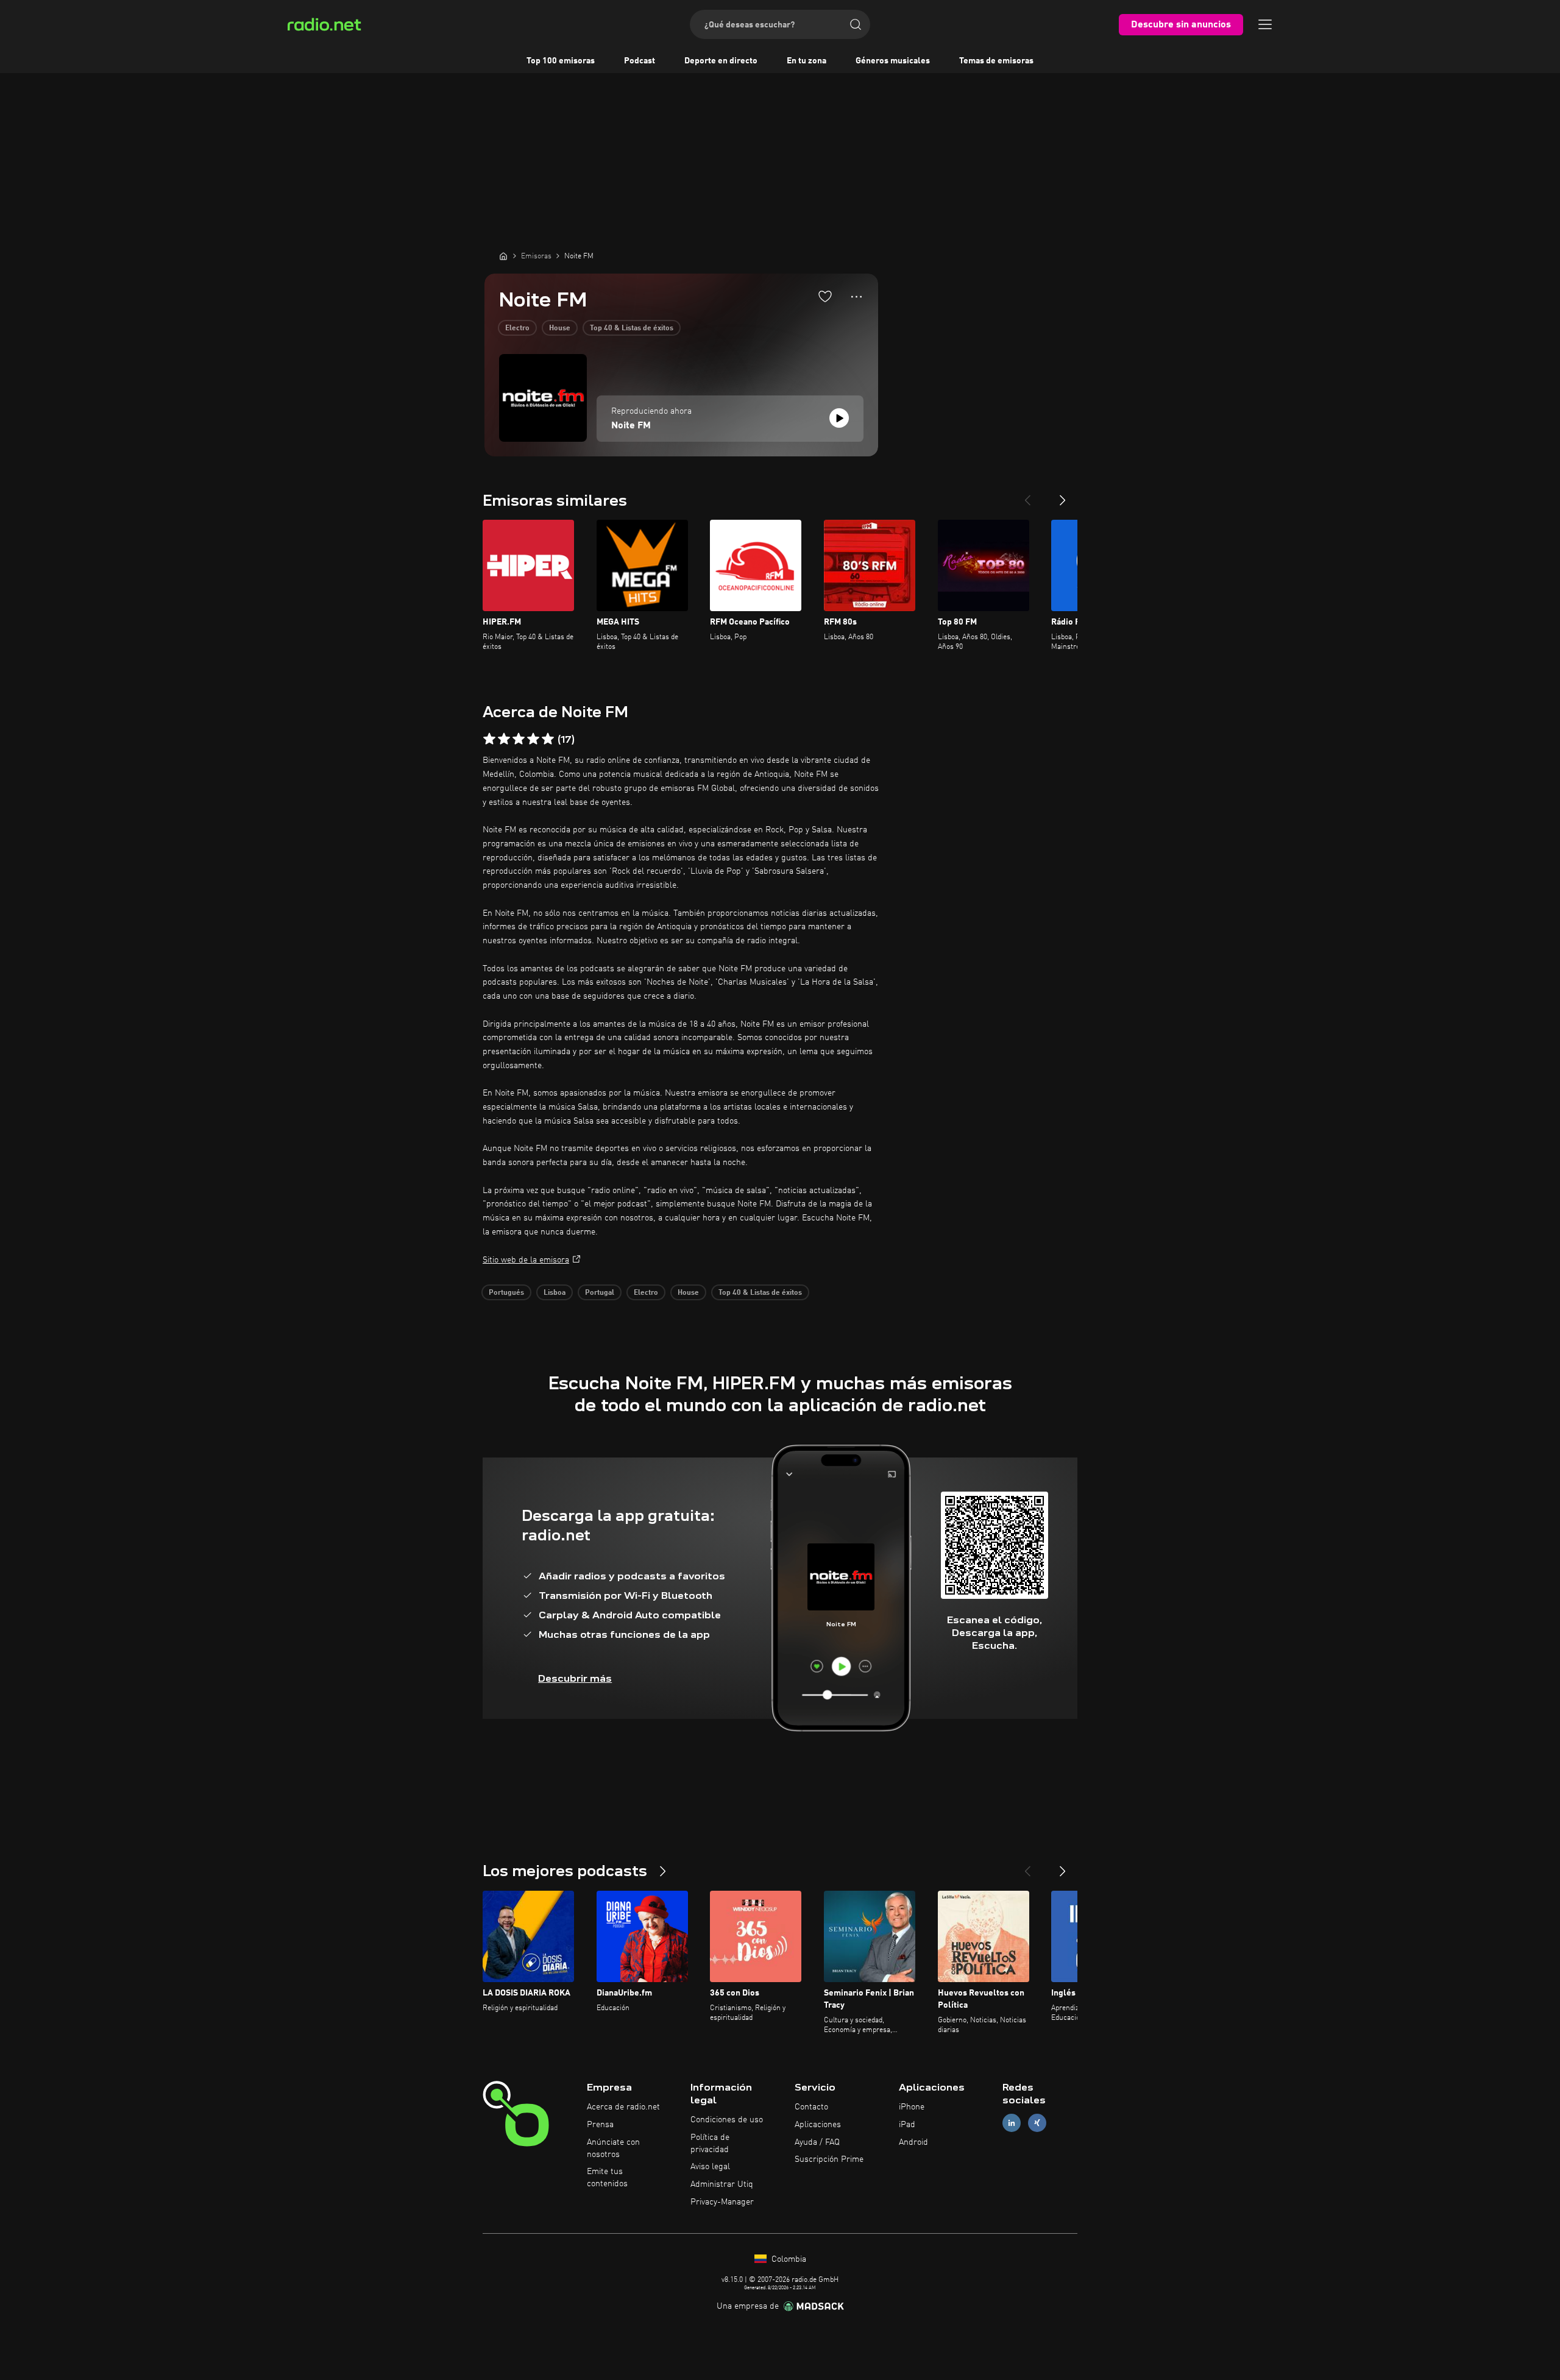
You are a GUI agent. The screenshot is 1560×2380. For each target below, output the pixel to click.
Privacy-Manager (722, 2202)
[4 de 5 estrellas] (533, 739)
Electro (517, 328)
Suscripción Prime (829, 2159)
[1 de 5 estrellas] (489, 739)
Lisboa (555, 1293)
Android (913, 2142)
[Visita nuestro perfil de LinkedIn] (1012, 2123)
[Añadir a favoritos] (825, 296)
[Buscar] (856, 24)
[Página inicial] (503, 256)
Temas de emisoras (996, 61)
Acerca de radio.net (623, 2107)
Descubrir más (575, 1678)
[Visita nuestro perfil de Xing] (1037, 2123)
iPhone (912, 2107)
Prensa (600, 2125)
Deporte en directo (721, 61)
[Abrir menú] (1265, 24)
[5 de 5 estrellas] (548, 739)
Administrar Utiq (722, 2184)
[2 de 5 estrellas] (504, 739)
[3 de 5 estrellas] (519, 739)
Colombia (788, 2259)
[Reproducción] (839, 418)
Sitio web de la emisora (526, 1260)
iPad (907, 2125)
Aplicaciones (818, 2125)
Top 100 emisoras (561, 61)
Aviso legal (710, 2167)
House (560, 328)
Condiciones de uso (727, 2120)
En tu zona (807, 61)
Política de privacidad (710, 2144)
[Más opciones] (856, 297)
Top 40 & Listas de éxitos (632, 328)
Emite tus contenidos (607, 2178)
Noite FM (631, 426)
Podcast (640, 61)
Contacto (811, 2107)
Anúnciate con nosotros (613, 2148)
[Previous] (1027, 495)
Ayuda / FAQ (817, 2142)
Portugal (600, 1293)
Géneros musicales (893, 61)
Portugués (506, 1293)
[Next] (1063, 495)
